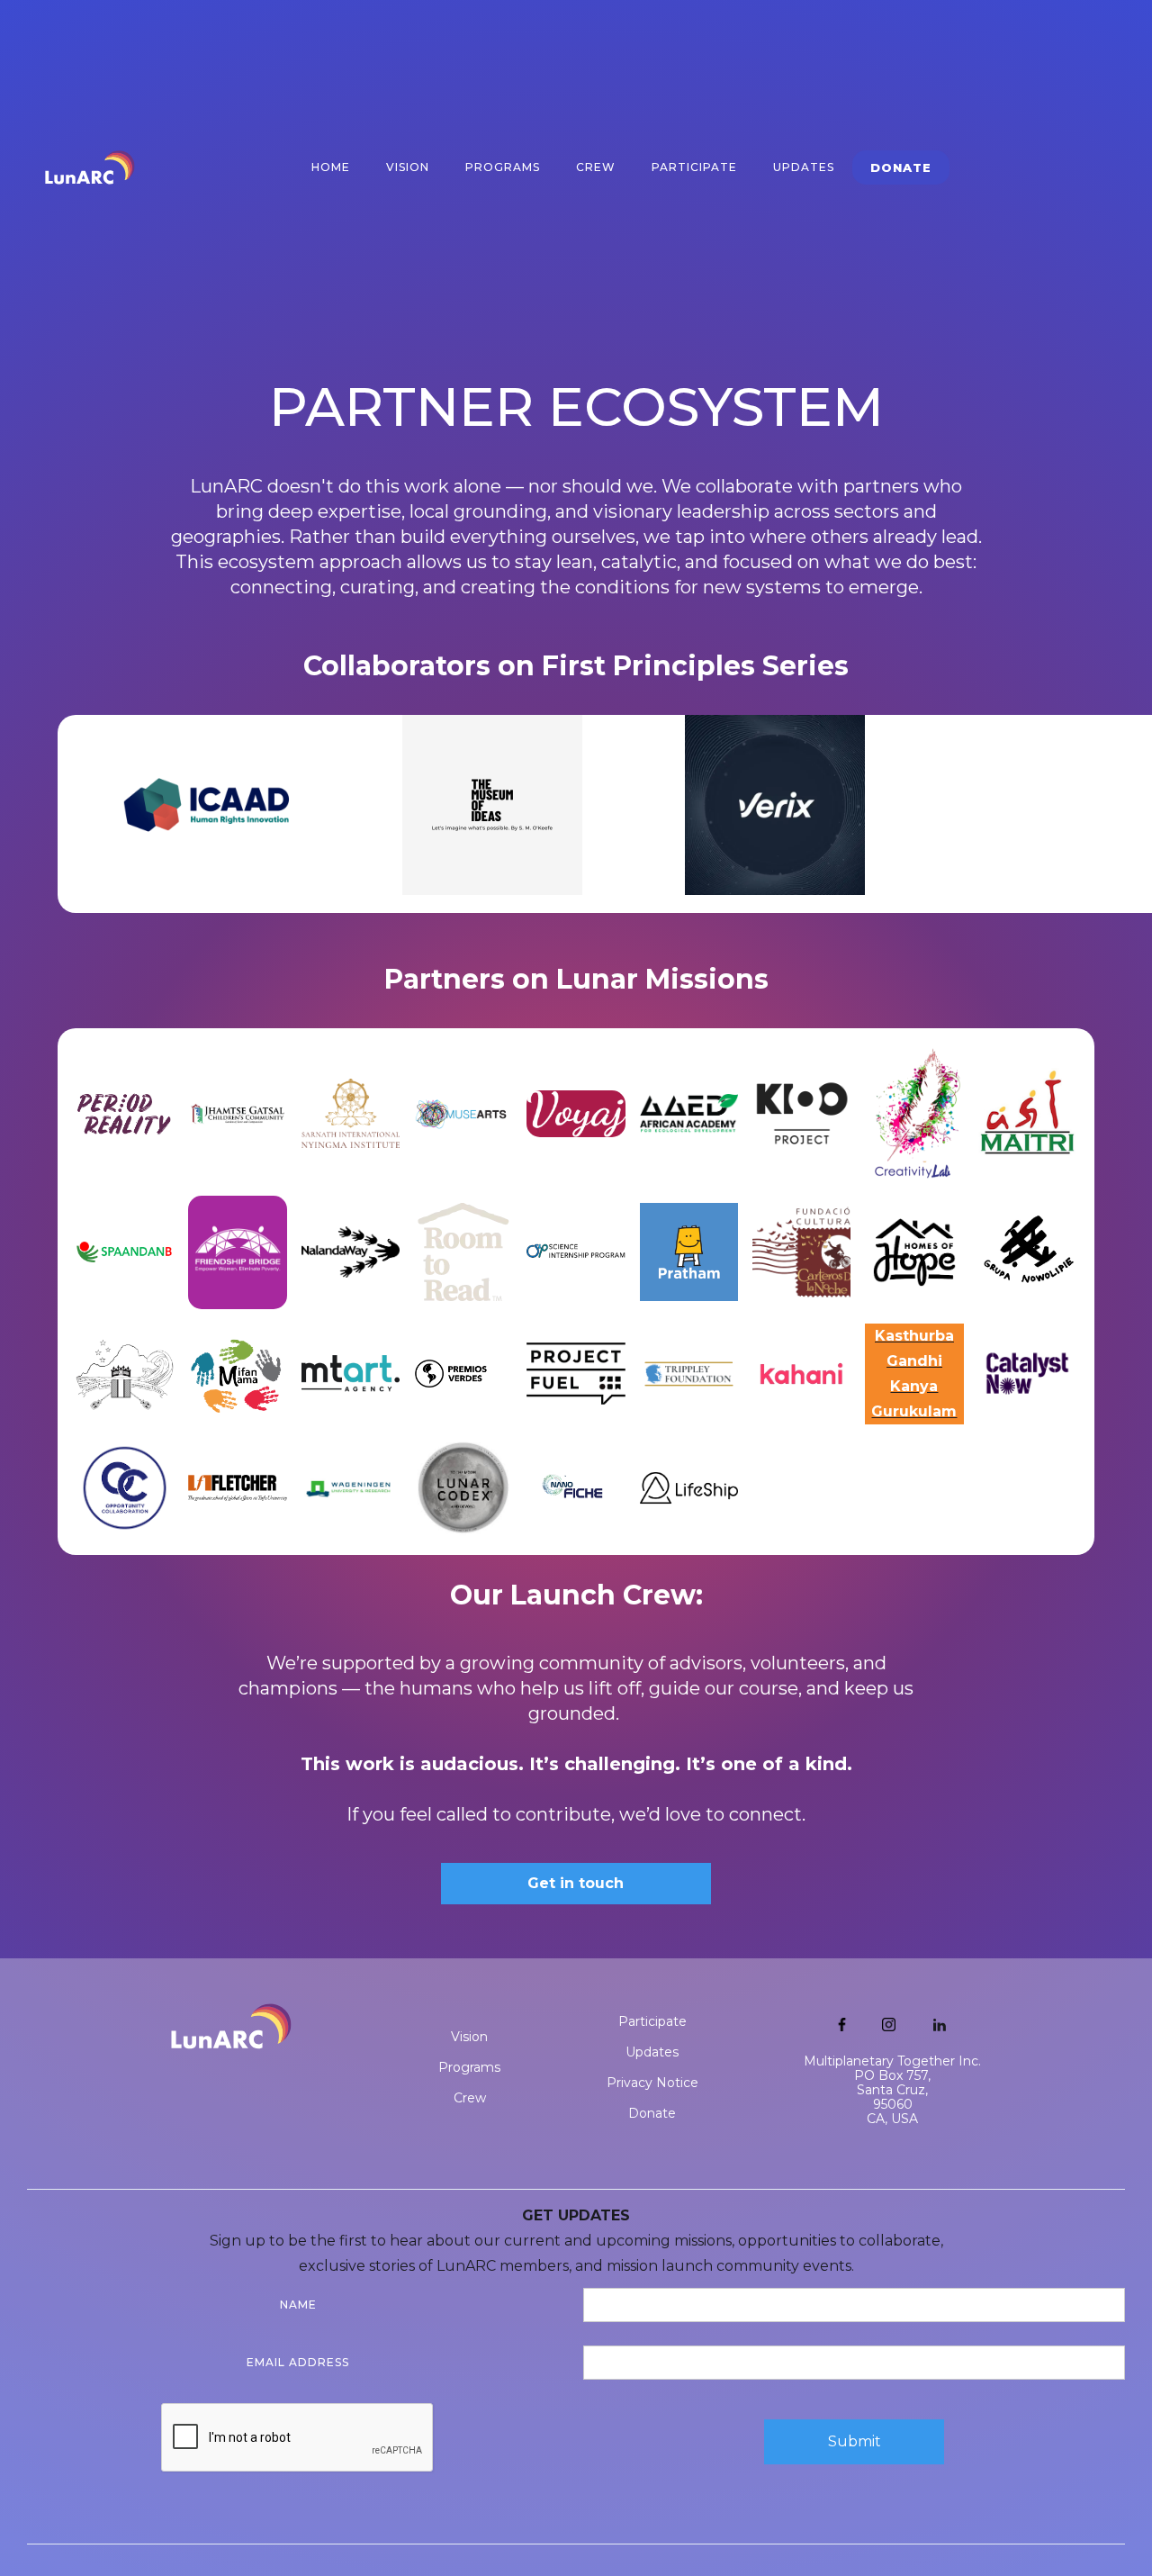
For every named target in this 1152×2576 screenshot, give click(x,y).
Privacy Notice (652, 2083)
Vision (469, 2037)
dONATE (901, 167)
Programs (469, 2067)
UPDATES (804, 167)
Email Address (298, 2362)
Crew (470, 2098)
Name (298, 2305)
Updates (652, 2052)
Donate (652, 2113)
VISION (408, 167)
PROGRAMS (503, 167)
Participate (652, 2021)
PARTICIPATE (694, 167)
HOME (331, 167)
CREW (596, 167)
